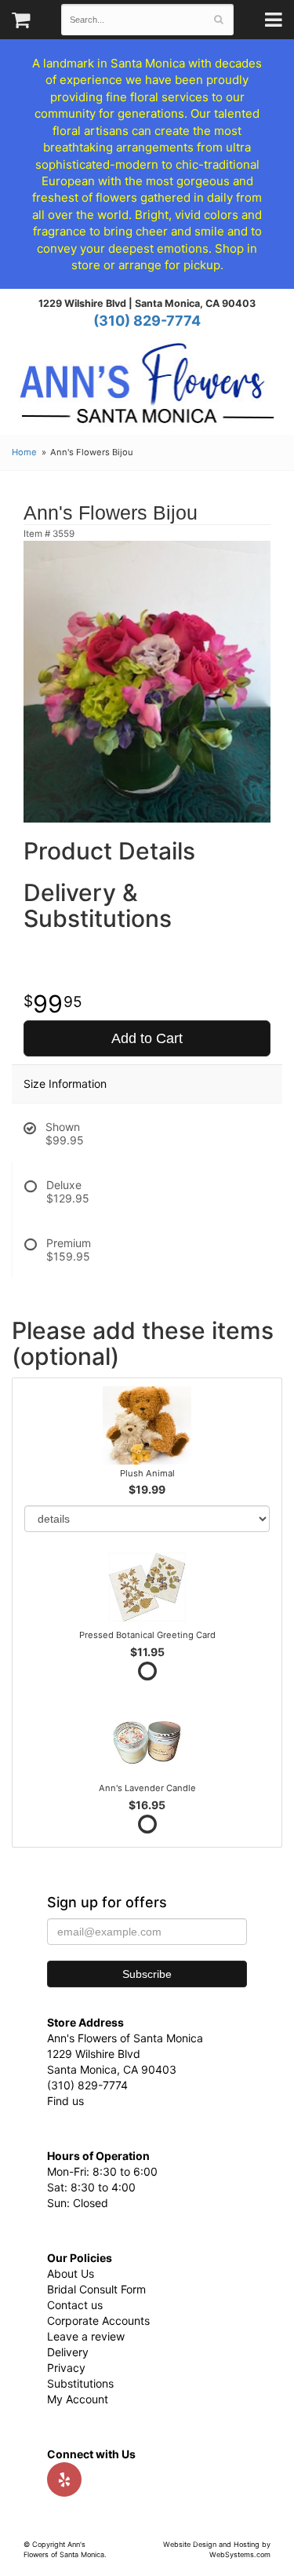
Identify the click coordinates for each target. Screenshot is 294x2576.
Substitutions (80, 2383)
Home (24, 452)
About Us (71, 2273)
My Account (78, 2399)
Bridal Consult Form (96, 2289)
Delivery (68, 2352)
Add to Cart (147, 1038)
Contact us (75, 2305)
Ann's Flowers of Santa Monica (147, 389)
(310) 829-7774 (147, 321)
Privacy (66, 2368)
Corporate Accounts (98, 2321)
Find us (65, 2101)
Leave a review (86, 2336)
